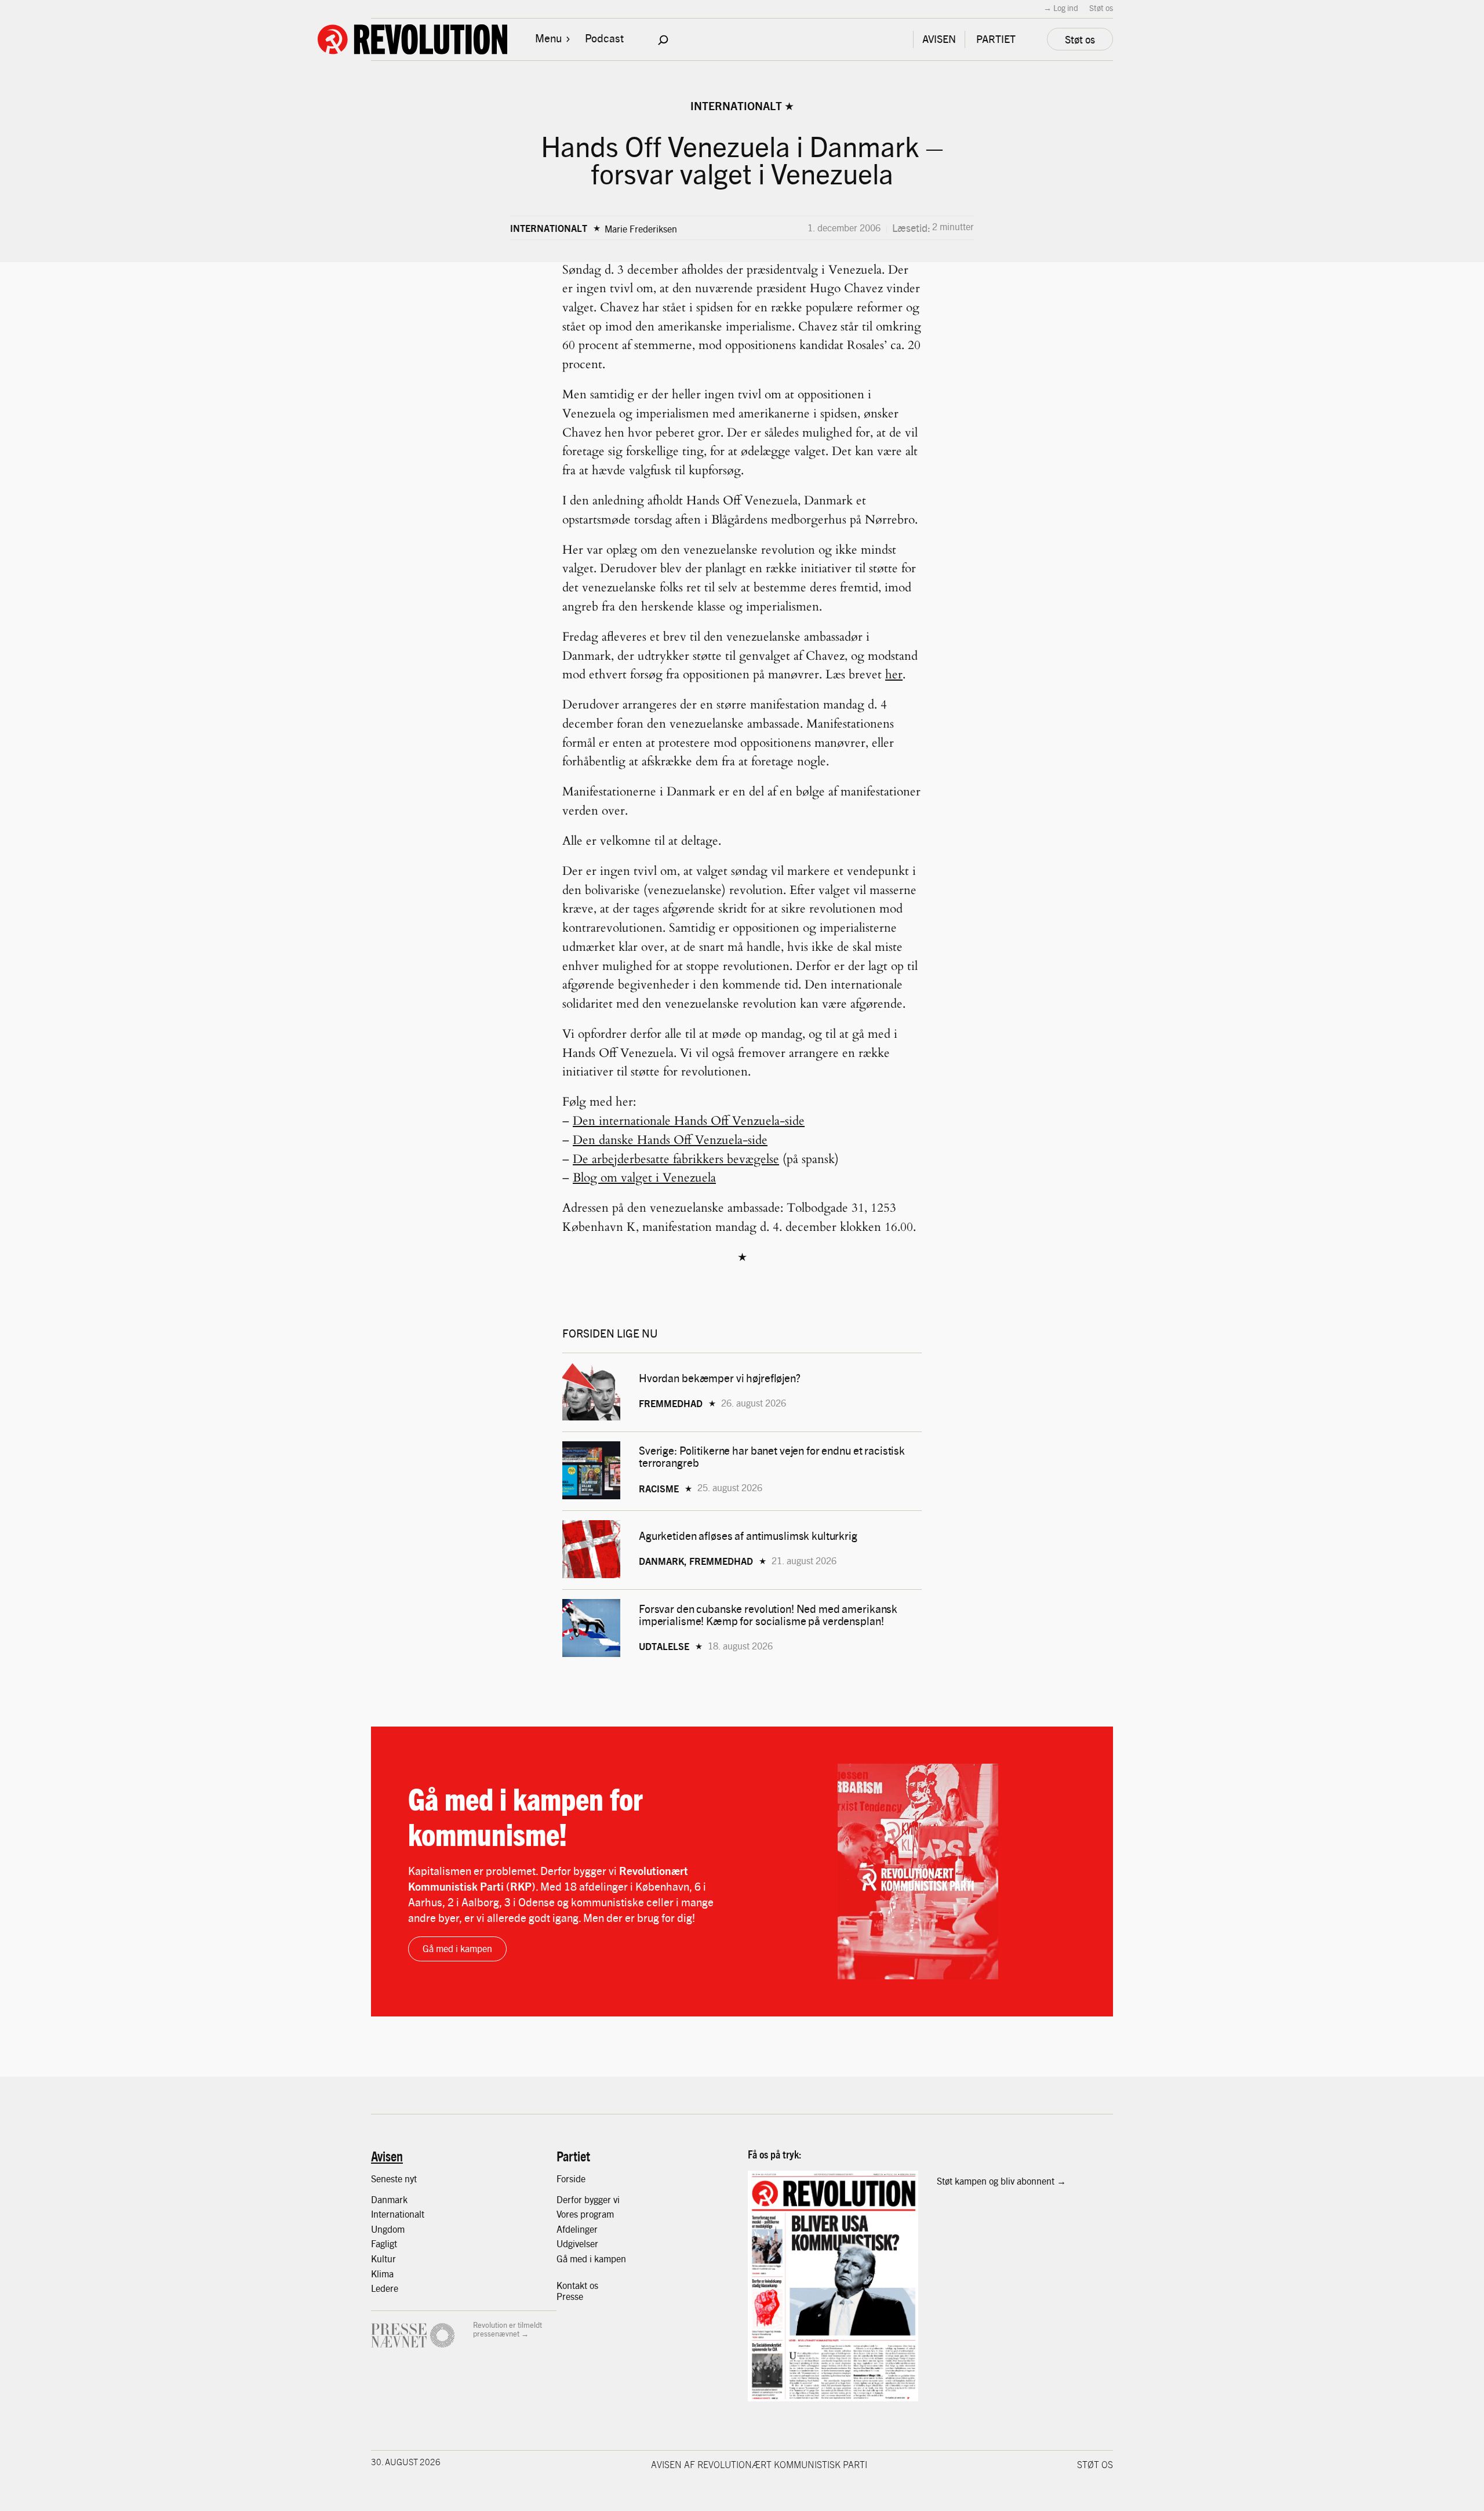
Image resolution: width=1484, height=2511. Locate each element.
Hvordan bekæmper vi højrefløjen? (721, 1378)
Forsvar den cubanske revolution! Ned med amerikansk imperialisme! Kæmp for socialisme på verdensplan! (768, 1615)
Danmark (389, 2199)
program (597, 2214)
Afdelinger (577, 2229)
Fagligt (384, 2243)
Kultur (383, 2259)
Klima (382, 2274)
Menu (548, 38)
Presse (570, 2296)
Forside (571, 2178)
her (894, 675)
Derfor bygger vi (588, 2199)
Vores (568, 2214)
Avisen (387, 2156)
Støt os (1101, 8)
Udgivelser (577, 2243)
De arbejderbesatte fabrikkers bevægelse (676, 1159)
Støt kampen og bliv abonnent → (1001, 2181)
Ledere (385, 2288)
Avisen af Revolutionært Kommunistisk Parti (759, 2464)
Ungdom (388, 2229)
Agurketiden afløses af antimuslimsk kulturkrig (749, 1536)
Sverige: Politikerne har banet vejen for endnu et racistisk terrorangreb (772, 1456)
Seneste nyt (394, 2178)
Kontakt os (577, 2285)
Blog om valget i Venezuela (644, 1178)
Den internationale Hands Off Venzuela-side (689, 1121)
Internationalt (736, 106)
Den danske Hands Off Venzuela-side (670, 1140)
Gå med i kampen (457, 1948)
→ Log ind (1061, 8)
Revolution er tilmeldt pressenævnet (508, 2329)
